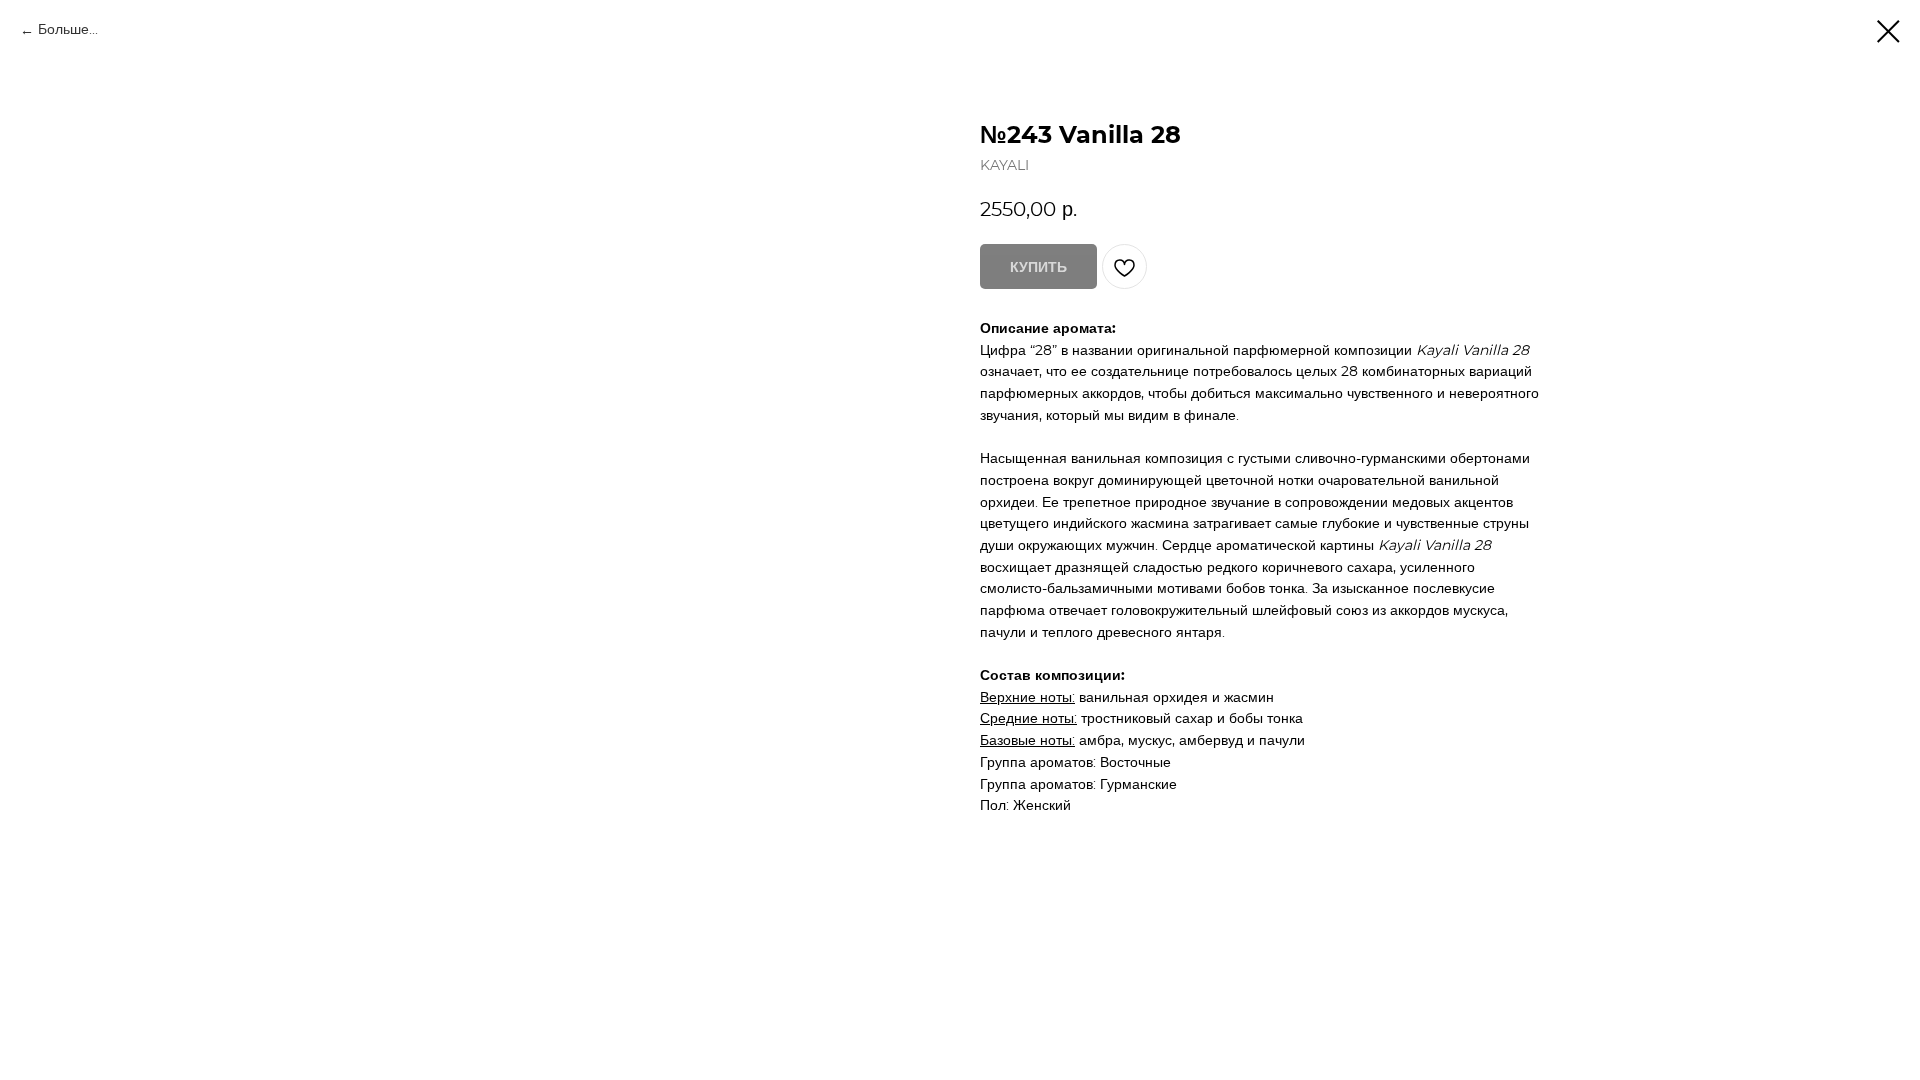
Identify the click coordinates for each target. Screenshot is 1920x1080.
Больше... (68, 30)
